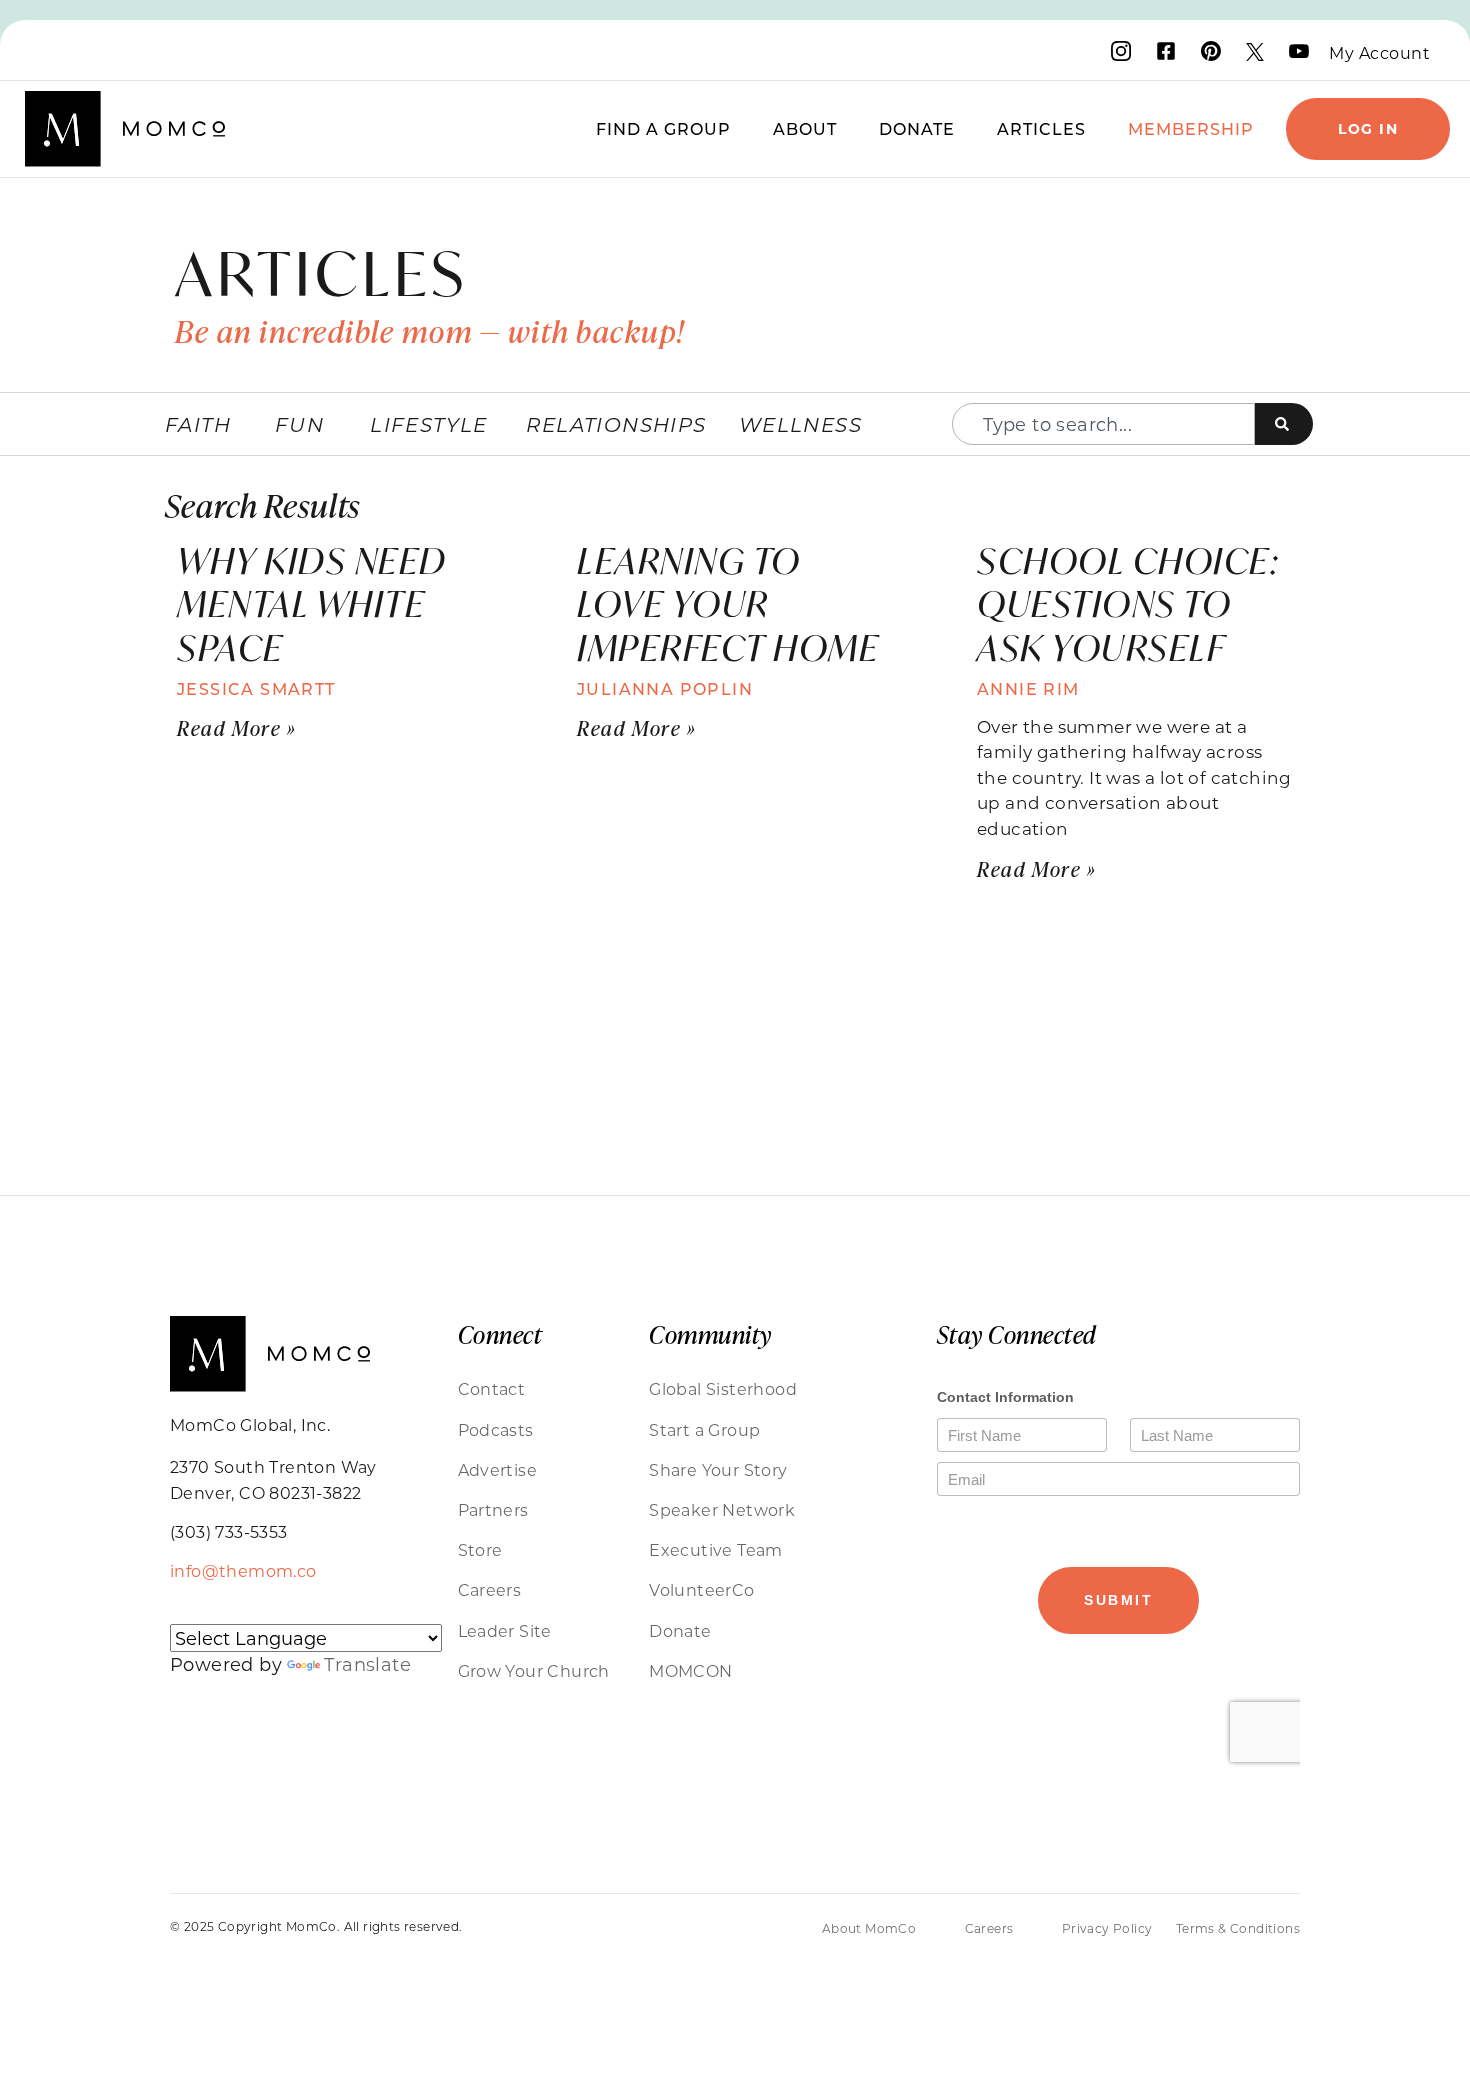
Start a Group (704, 1429)
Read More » (237, 727)
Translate (367, 1664)
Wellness (800, 424)
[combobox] (1103, 424)
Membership (1191, 128)
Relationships (616, 424)
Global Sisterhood (723, 1388)
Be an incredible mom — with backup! (430, 331)
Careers (490, 1589)
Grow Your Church (534, 1670)
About (805, 128)
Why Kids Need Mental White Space (312, 603)
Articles (1041, 128)
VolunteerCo (701, 1589)
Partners (493, 1509)
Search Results (262, 504)
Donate (917, 128)
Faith (198, 424)
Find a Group (663, 128)
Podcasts (496, 1429)
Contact (492, 1388)
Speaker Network (722, 1509)
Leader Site (505, 1630)
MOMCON (690, 1670)
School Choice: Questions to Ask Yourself (1128, 603)
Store (480, 1549)
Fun (299, 424)
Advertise (498, 1469)
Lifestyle (429, 424)
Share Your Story (718, 1469)
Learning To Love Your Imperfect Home (728, 603)
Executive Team (716, 1549)
